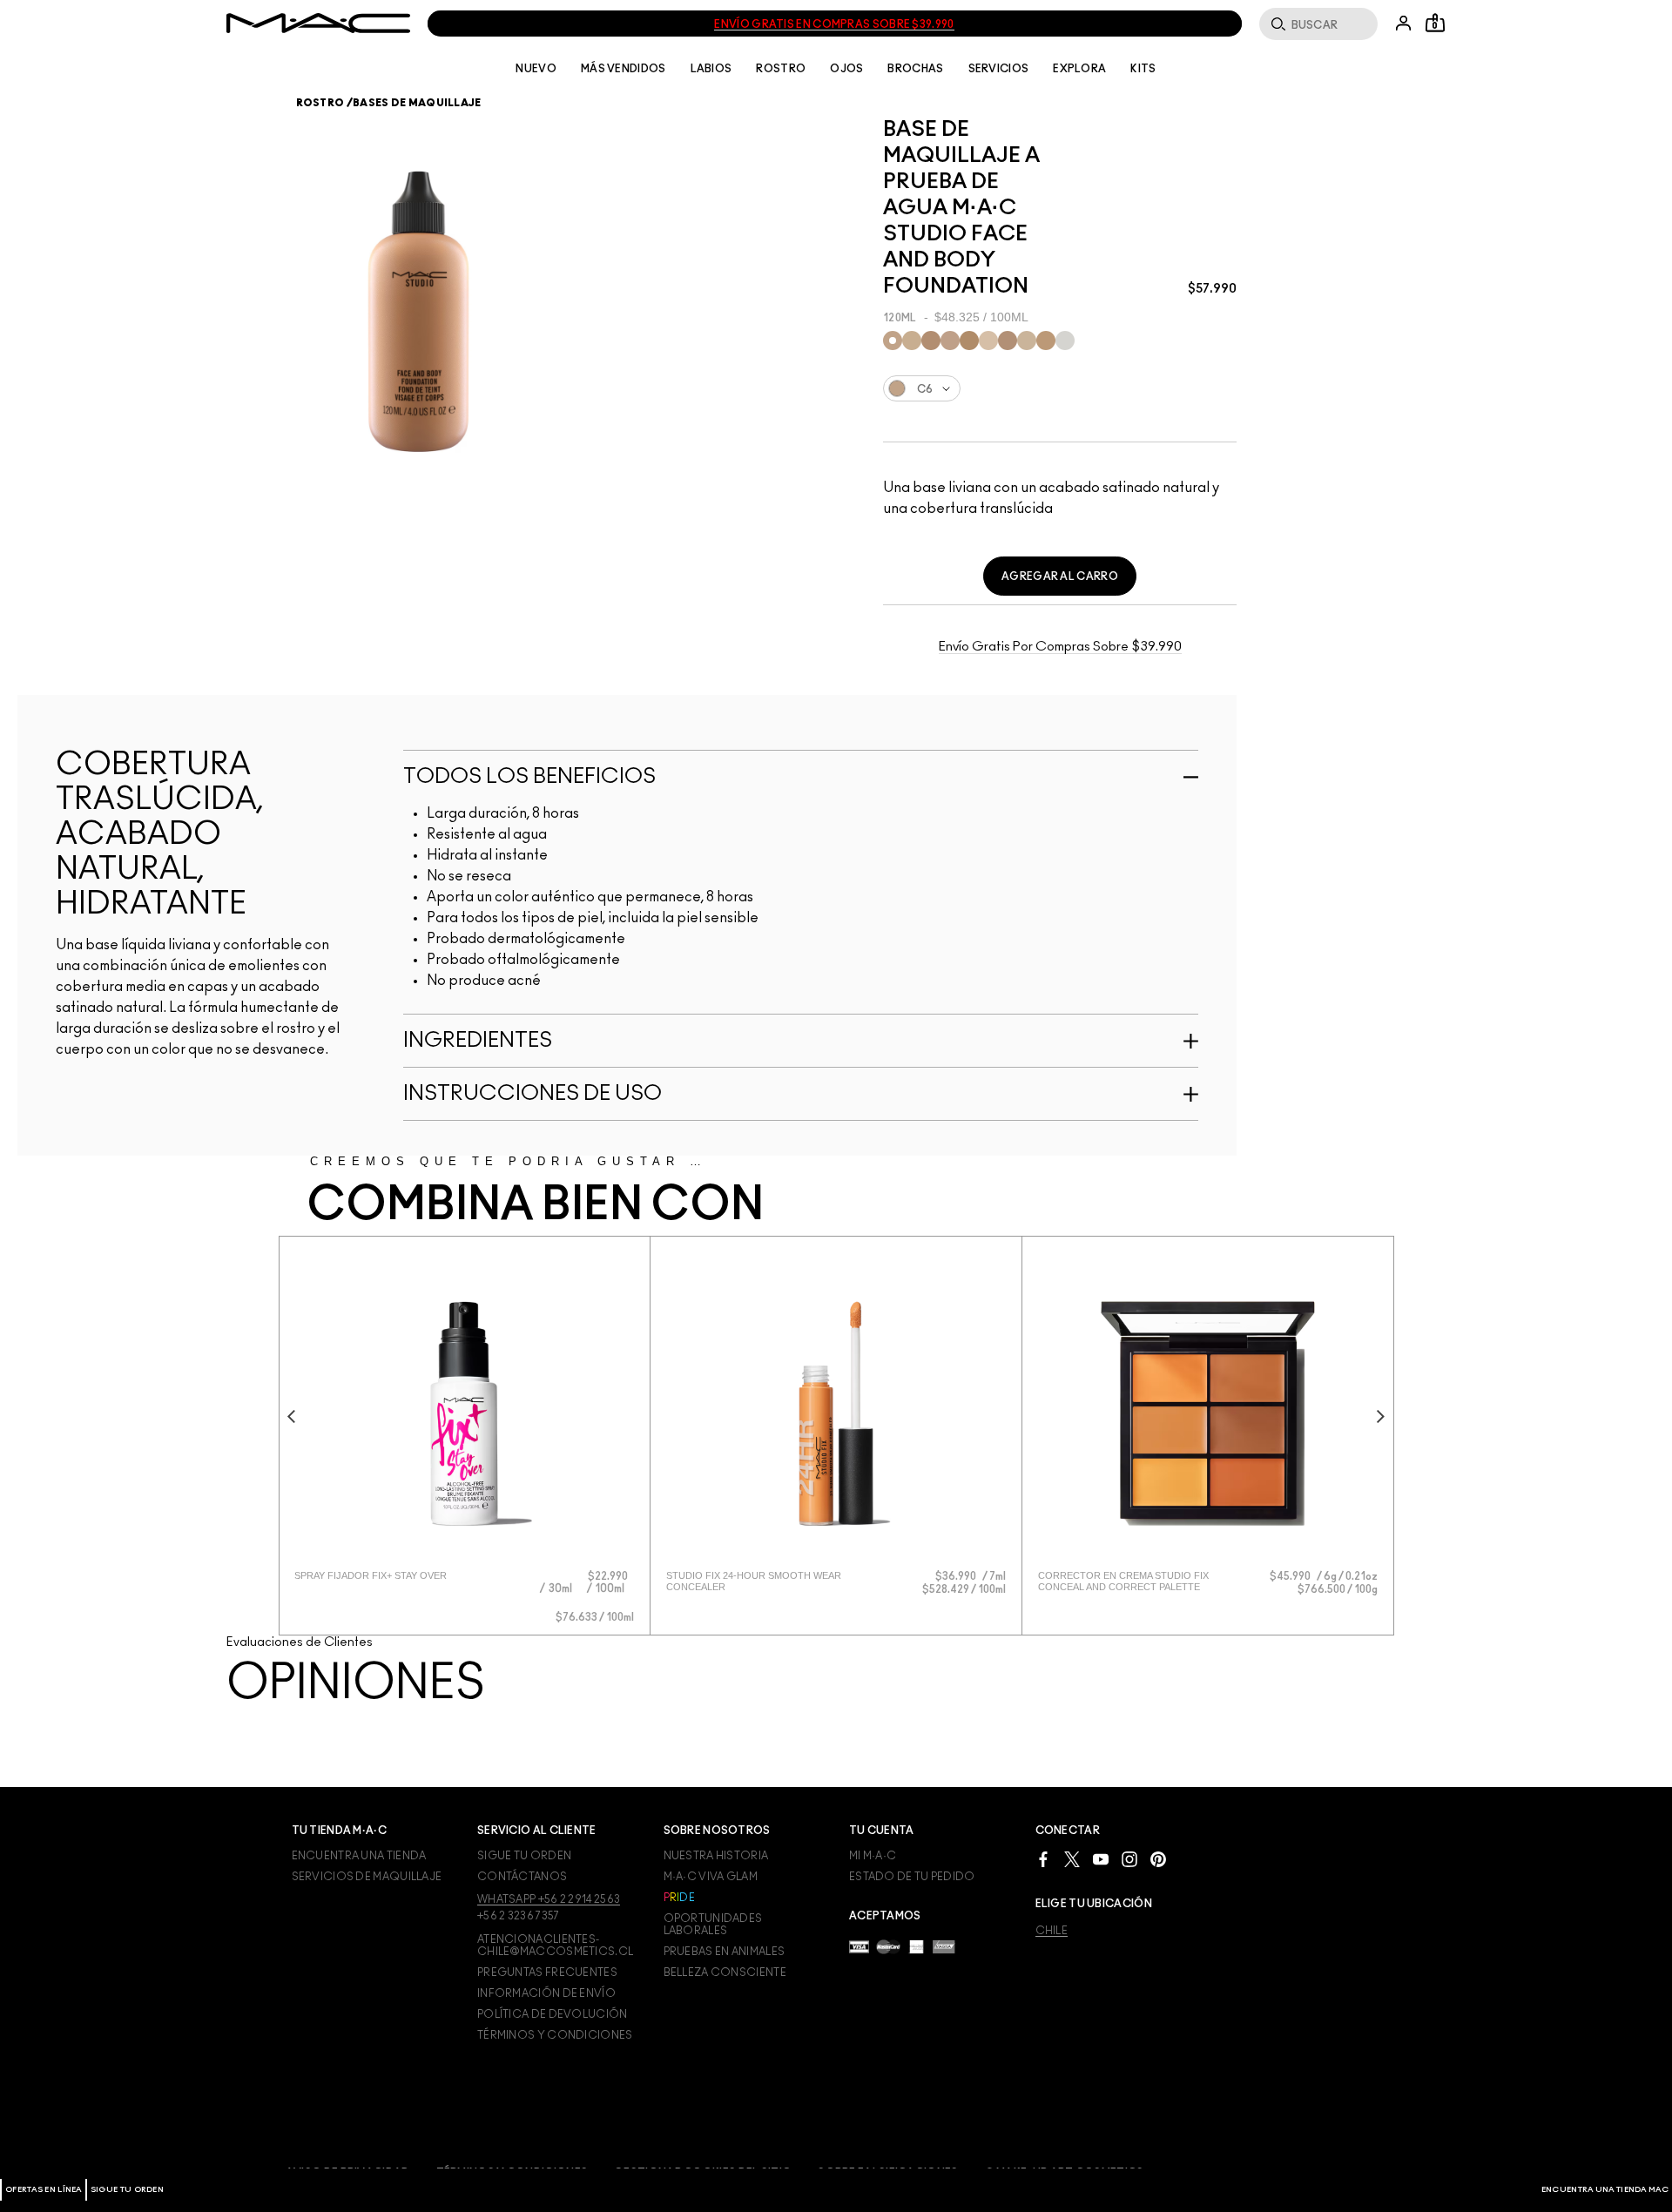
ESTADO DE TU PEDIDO (912, 1877)
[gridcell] (893, 341)
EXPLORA (1079, 69)
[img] (464, 1413)
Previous (292, 1416)
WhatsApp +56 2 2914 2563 (549, 1899)
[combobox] (1060, 388)
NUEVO (536, 69)
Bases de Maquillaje (417, 103)
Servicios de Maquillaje (367, 1877)
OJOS (846, 69)
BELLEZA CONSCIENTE (725, 1973)
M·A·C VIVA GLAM (711, 1877)
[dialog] (396, 1576)
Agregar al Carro (1060, 577)
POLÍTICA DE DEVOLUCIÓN (553, 2014)
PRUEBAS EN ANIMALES (725, 1952)
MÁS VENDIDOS (624, 69)
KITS (1143, 69)
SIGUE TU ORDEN (127, 2190)
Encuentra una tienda (359, 1856)
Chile (1052, 1931)
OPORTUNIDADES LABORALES (713, 1925)
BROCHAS (915, 69)
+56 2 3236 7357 (519, 1916)
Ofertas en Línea (44, 2190)
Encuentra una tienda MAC (1605, 2190)
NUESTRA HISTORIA (716, 1856)
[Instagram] (1129, 1858)
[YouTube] (1101, 1858)
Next (1381, 1416)
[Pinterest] (1158, 1858)
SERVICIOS (999, 69)
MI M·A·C (873, 1856)
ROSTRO (781, 69)
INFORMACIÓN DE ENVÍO (546, 1993)
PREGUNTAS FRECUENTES (547, 1973)
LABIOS (711, 69)
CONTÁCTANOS (522, 1877)
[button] (558, 1591)
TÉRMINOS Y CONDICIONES (555, 2035)
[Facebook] (1043, 1858)
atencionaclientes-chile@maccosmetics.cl (555, 1946)
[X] (1072, 1858)
